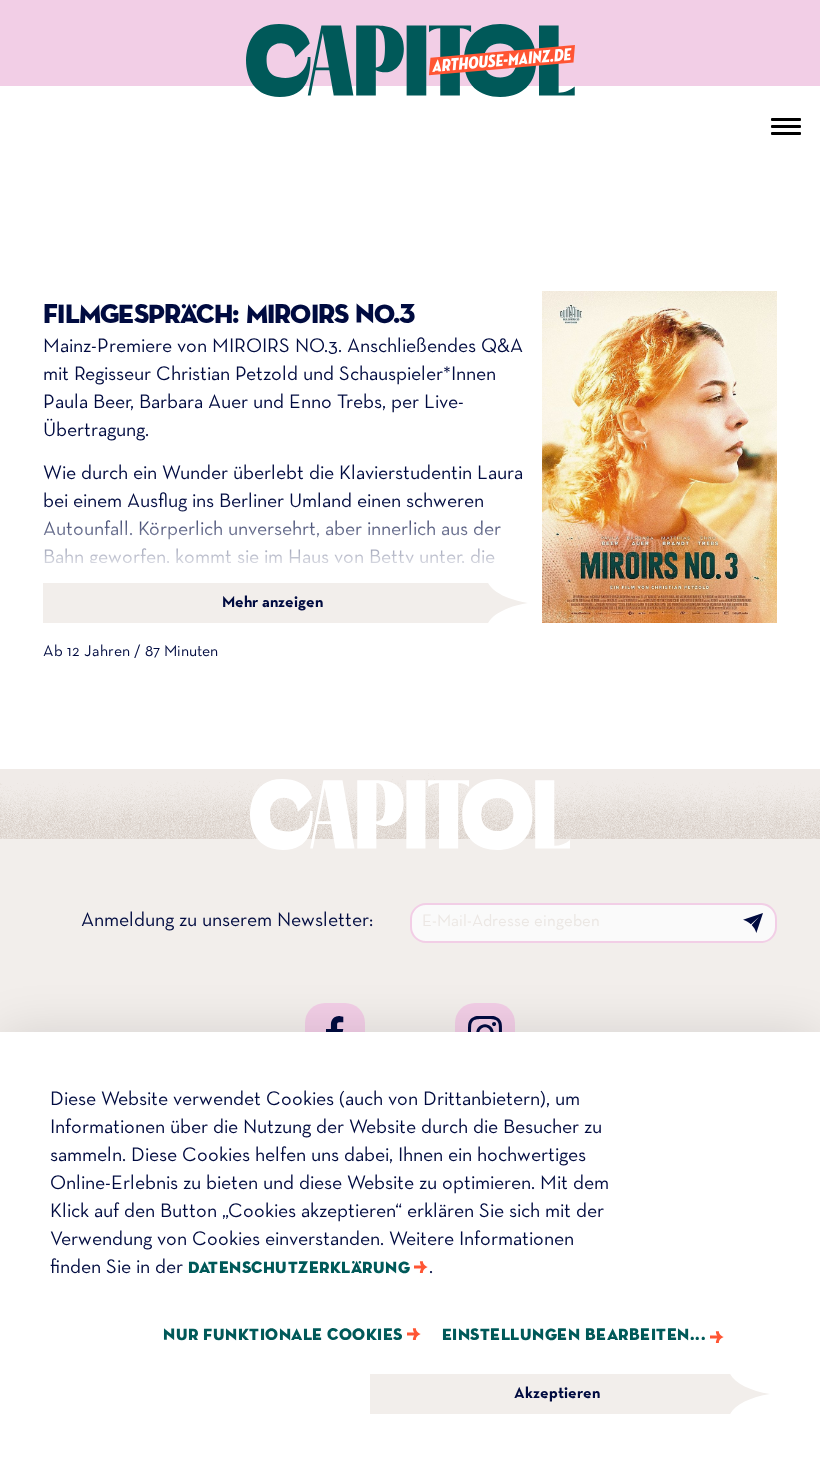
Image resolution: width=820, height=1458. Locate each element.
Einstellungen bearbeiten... (574, 1335)
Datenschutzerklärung (299, 1268)
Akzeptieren (557, 1394)
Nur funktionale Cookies (283, 1335)
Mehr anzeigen (272, 603)
